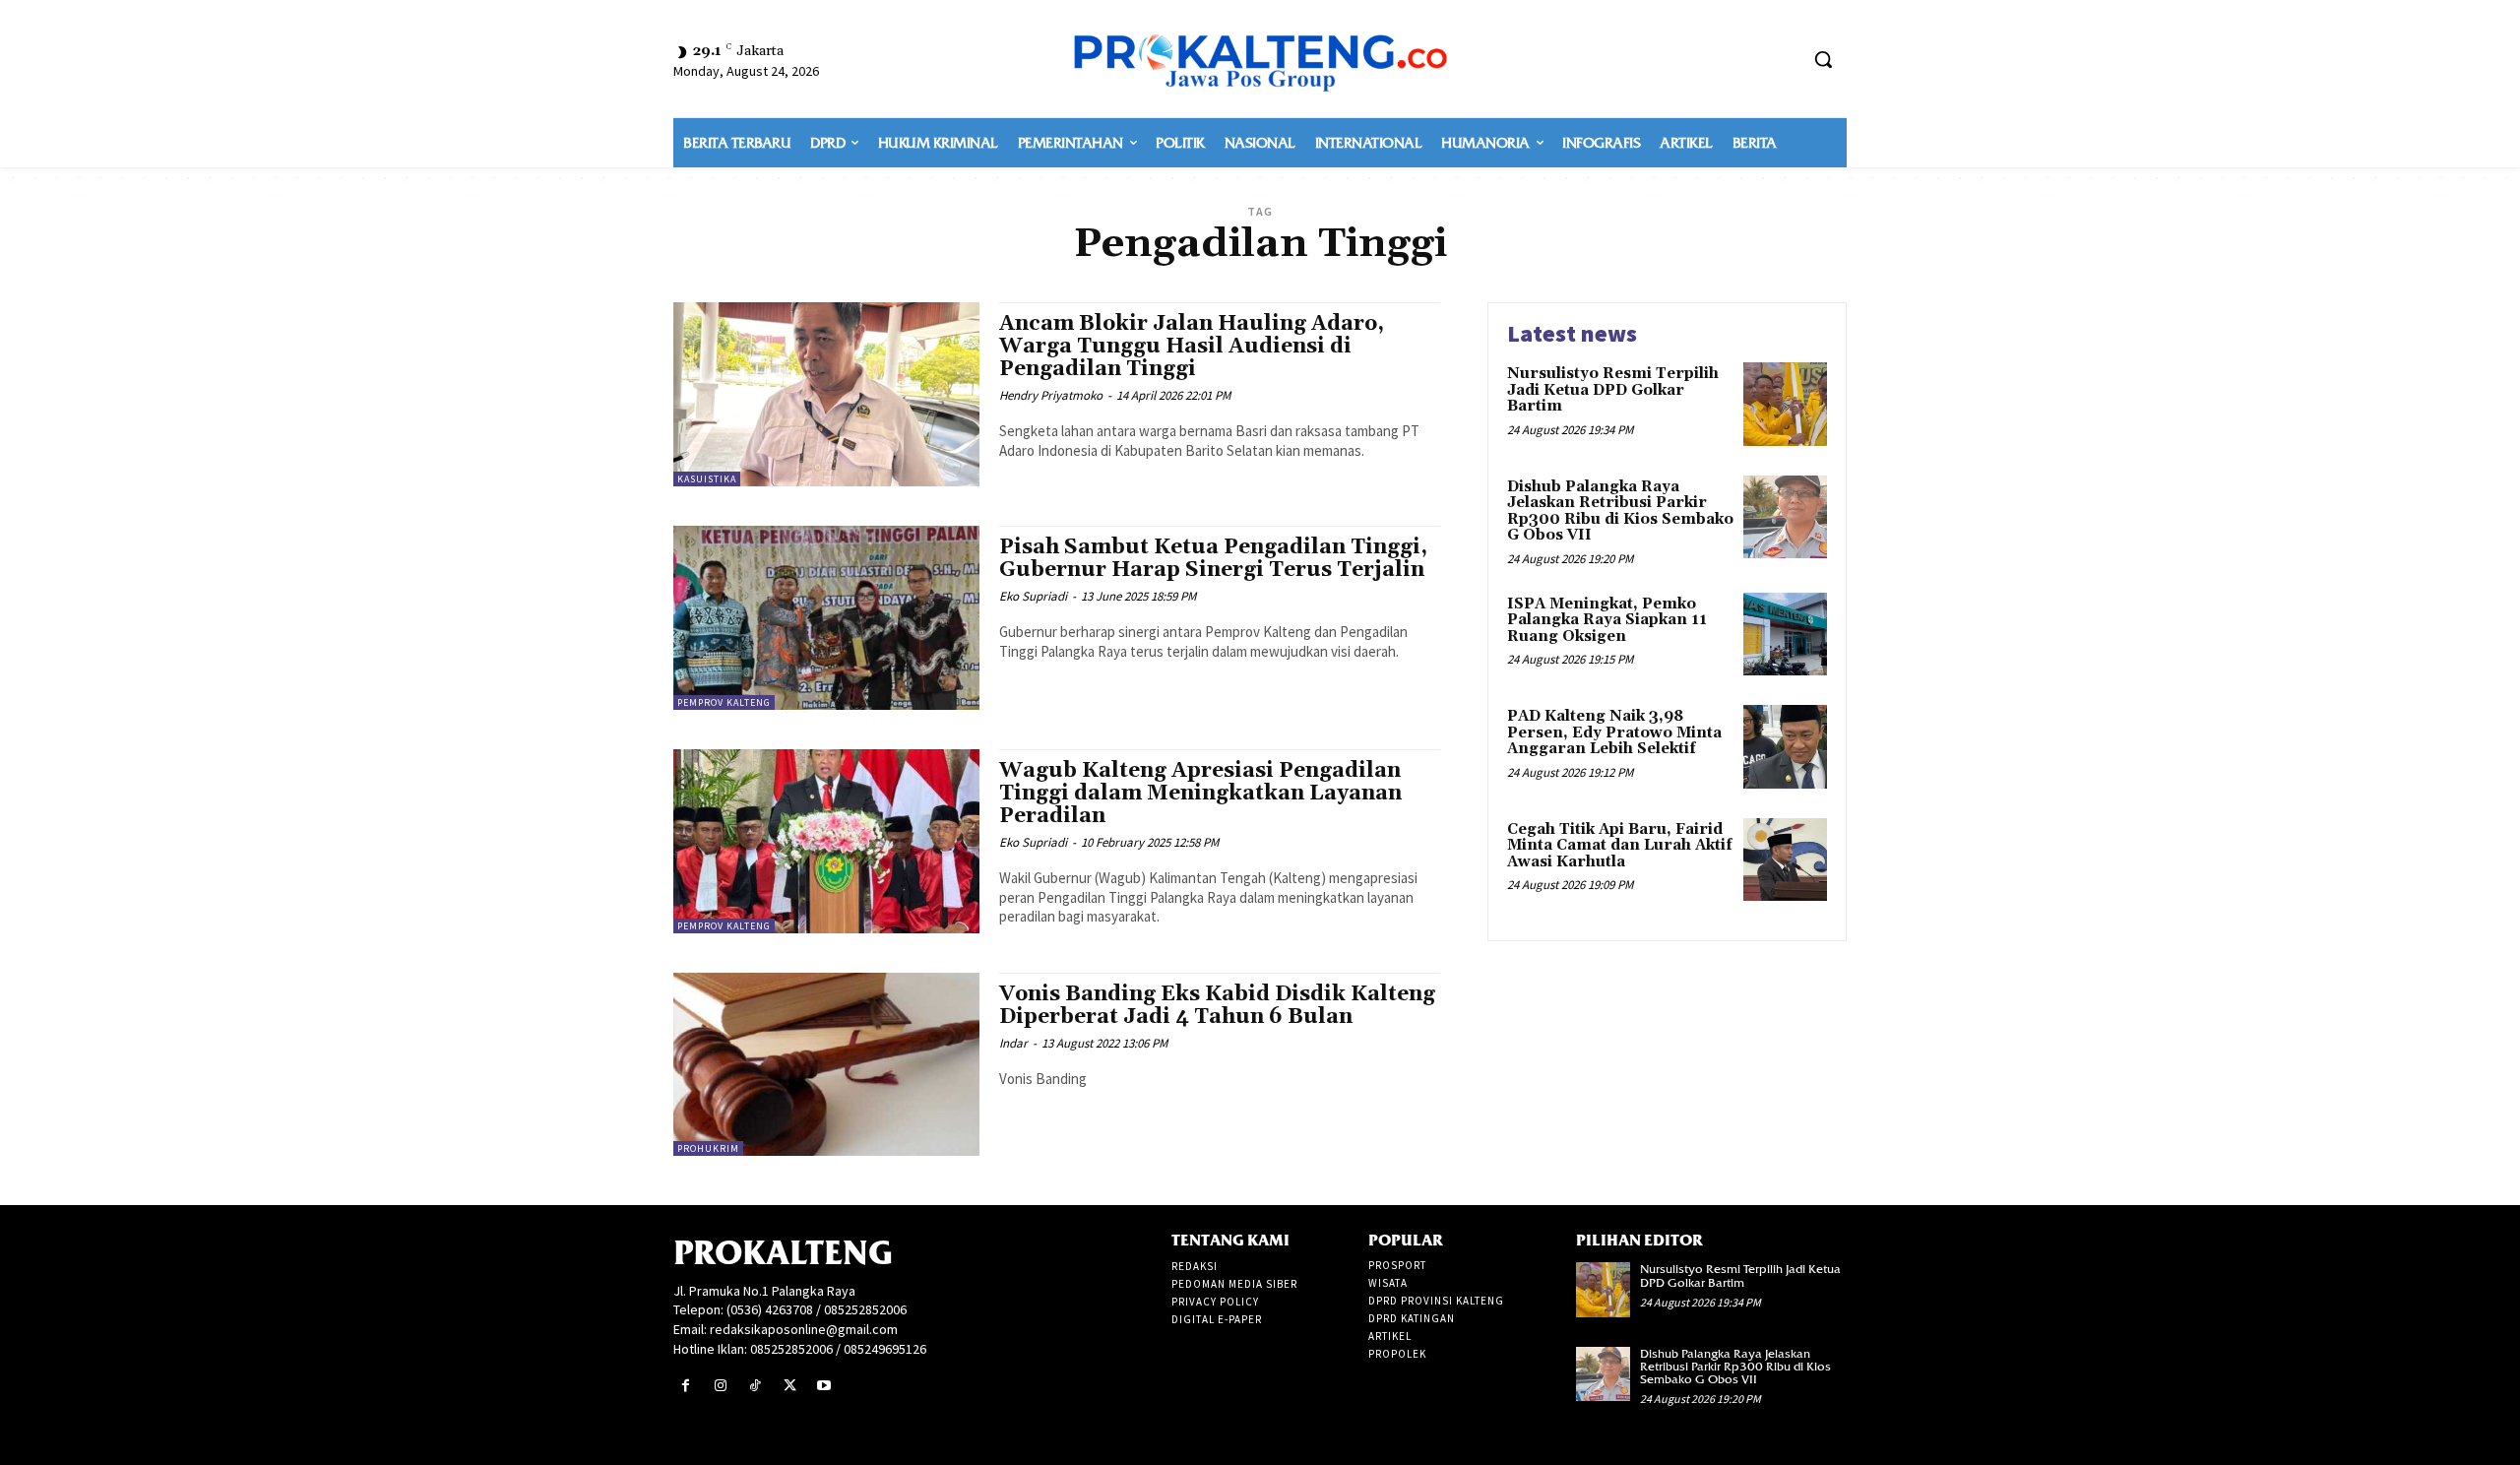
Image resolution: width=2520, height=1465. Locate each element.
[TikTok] (755, 1386)
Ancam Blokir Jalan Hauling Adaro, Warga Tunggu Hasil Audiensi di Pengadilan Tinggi (1192, 347)
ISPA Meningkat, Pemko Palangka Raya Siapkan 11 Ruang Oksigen (1607, 620)
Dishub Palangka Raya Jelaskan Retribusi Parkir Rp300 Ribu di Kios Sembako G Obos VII (1620, 511)
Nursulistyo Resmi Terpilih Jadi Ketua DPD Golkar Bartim (1613, 390)
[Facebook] (686, 1386)
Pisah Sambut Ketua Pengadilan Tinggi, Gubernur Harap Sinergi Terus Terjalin (1213, 559)
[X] (790, 1386)
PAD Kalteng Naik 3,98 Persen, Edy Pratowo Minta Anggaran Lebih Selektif (1614, 732)
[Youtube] (824, 1386)
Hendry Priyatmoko (1051, 395)
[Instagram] (720, 1386)
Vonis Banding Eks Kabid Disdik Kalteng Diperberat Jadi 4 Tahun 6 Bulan (1217, 1006)
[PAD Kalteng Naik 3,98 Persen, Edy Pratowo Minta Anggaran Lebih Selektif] (1785, 747)
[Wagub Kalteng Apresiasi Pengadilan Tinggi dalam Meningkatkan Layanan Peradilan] (826, 841)
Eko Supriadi (1033, 596)
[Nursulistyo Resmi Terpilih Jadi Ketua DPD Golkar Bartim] (1785, 404)
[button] (1823, 59)
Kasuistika (707, 479)
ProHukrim (708, 1148)
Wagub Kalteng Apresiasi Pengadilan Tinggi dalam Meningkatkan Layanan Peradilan (1200, 794)
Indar (1013, 1043)
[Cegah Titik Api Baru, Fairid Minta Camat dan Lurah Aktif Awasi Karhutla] (1785, 860)
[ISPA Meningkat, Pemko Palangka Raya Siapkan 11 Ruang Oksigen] (1785, 635)
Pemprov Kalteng (724, 702)
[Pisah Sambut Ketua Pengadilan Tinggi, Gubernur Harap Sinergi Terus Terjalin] (826, 618)
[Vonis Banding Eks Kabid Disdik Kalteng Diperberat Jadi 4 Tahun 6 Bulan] (826, 1065)
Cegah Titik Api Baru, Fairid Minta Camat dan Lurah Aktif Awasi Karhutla (1620, 846)
